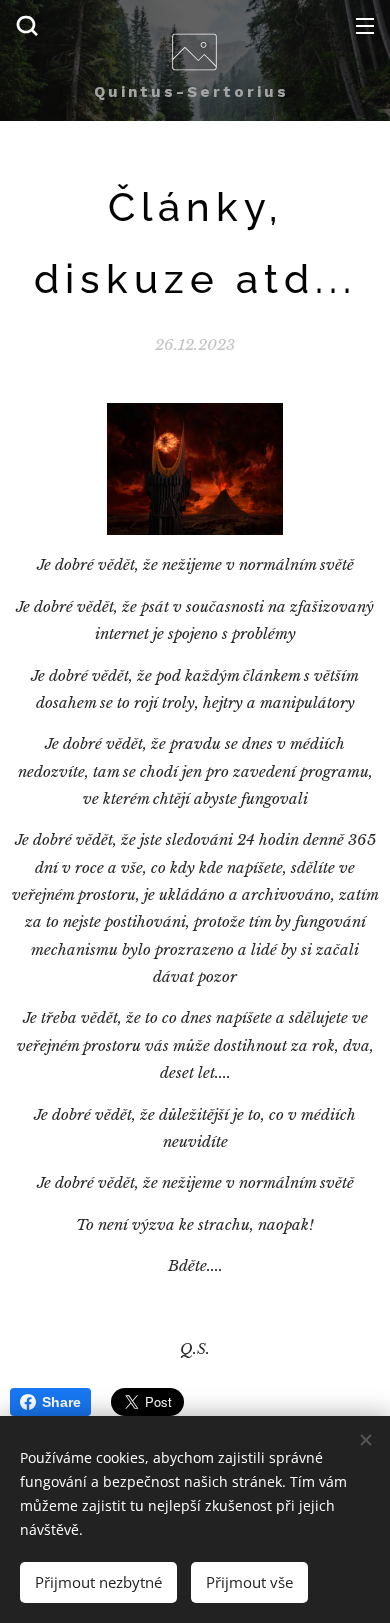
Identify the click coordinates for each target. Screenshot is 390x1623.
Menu (365, 25)
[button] (27, 25)
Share (61, 1402)
